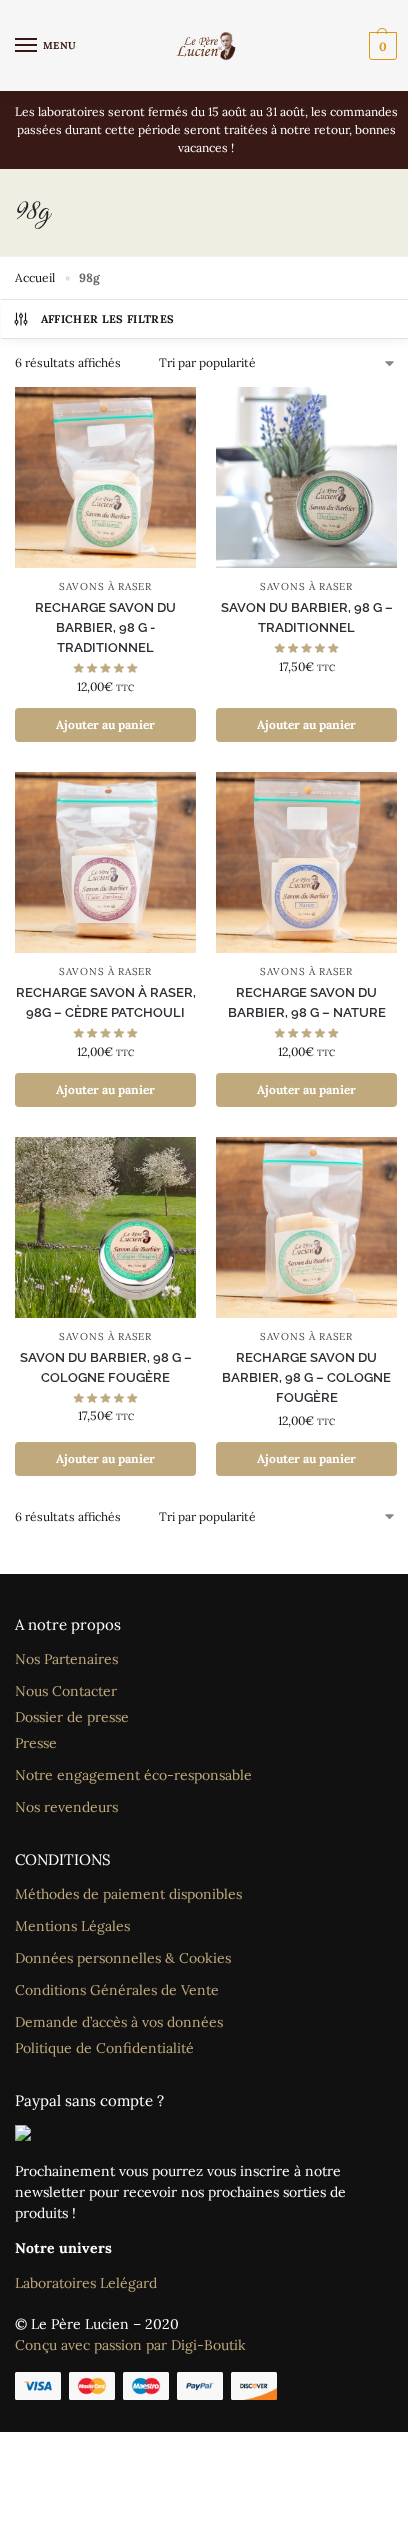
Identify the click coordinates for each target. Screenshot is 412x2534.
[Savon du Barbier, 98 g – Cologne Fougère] (105, 1227)
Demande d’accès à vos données (119, 2022)
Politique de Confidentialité (104, 2048)
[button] (380, 46)
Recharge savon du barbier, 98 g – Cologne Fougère (306, 1377)
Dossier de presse (72, 1717)
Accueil (35, 277)
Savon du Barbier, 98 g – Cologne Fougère (106, 1367)
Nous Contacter (66, 1691)
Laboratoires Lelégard (86, 2283)
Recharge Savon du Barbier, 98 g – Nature (307, 1002)
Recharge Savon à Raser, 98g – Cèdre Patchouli (106, 1002)
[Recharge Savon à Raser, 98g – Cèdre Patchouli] (105, 862)
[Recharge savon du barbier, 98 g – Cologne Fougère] (306, 1227)
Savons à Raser (105, 586)
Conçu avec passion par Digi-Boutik (130, 2345)
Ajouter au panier (105, 724)
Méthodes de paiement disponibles (128, 1894)
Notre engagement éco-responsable (133, 1775)
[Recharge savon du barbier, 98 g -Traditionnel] (105, 477)
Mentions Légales (72, 1926)
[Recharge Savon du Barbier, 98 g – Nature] (306, 862)
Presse (36, 1743)
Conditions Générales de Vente (117, 1990)
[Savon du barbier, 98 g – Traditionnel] (306, 477)
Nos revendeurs (66, 1807)
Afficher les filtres (108, 319)
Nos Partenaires (66, 1659)
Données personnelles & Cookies (123, 1958)
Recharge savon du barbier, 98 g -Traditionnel (105, 627)
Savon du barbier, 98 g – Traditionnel (307, 617)
